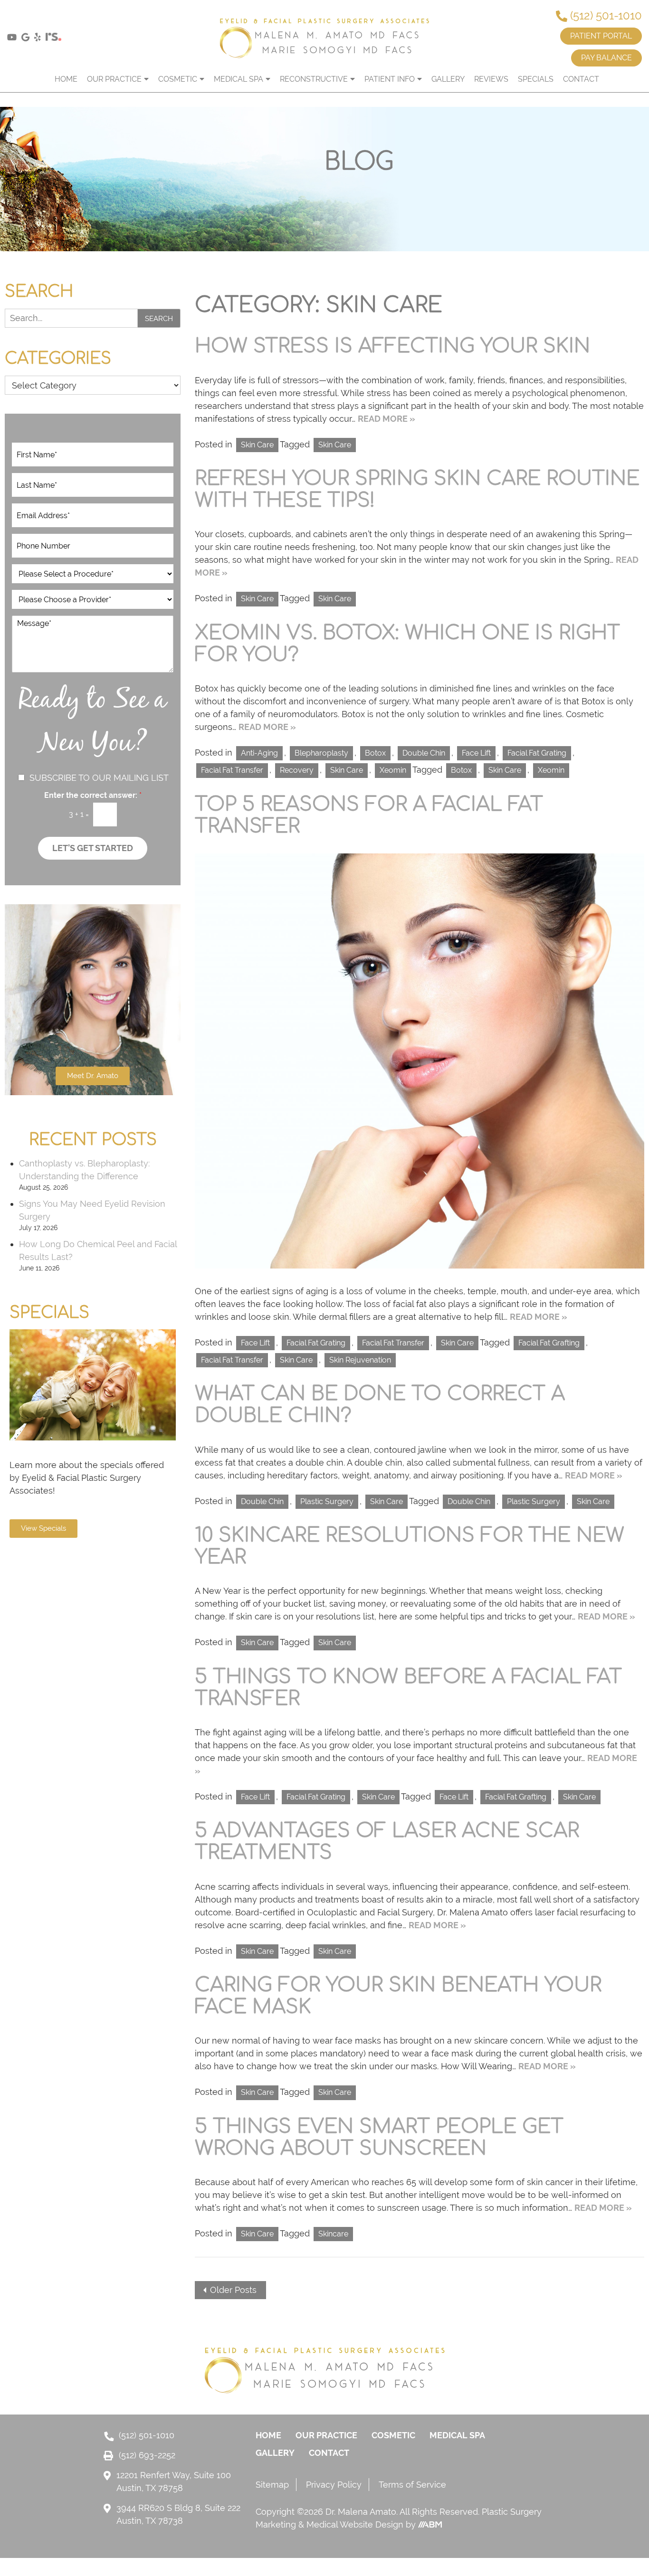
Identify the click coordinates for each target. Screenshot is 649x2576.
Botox (375, 753)
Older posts (233, 2290)
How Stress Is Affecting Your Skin (392, 346)
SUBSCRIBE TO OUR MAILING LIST (99, 778)
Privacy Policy (334, 2485)
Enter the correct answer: (93, 795)
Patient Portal (601, 36)
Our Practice (114, 79)
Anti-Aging (259, 753)
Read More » (387, 419)
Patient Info (390, 79)
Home (66, 79)
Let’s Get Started (93, 848)
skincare (333, 2234)
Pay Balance (606, 58)
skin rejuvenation (360, 1360)
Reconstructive (314, 79)
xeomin (551, 770)
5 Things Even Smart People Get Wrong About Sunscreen (379, 2138)
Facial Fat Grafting (549, 1343)
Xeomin (393, 770)
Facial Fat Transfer (232, 770)
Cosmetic (178, 79)
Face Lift (476, 753)
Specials (536, 79)
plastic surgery (534, 1501)
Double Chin (424, 753)
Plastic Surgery (327, 1501)
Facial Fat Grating (537, 753)
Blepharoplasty (321, 753)
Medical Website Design (355, 2524)
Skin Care (257, 445)
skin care (335, 445)
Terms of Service (412, 2485)
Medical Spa (239, 79)
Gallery (448, 79)
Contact (581, 79)
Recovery (297, 770)
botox (461, 770)
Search (159, 319)
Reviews (491, 79)
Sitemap (272, 2485)
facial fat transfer (232, 1360)
